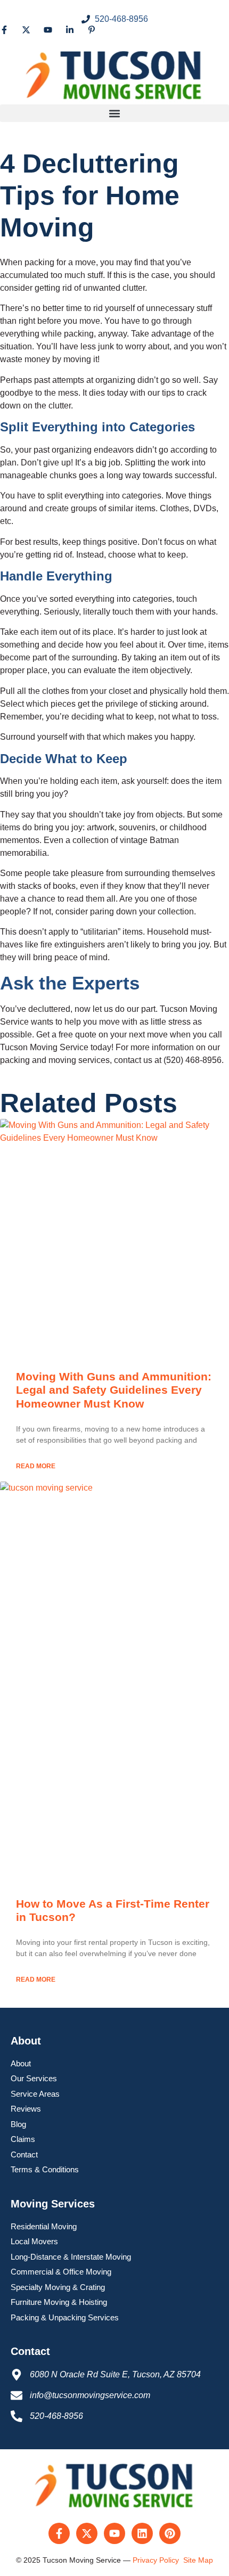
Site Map (198, 2560)
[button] (114, 113)
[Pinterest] (170, 2533)
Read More (36, 1466)
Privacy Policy (156, 2560)
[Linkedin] (142, 2533)
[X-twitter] (87, 2533)
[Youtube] (114, 2533)
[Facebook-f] (59, 2533)
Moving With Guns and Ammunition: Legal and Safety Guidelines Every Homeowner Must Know (114, 1390)
